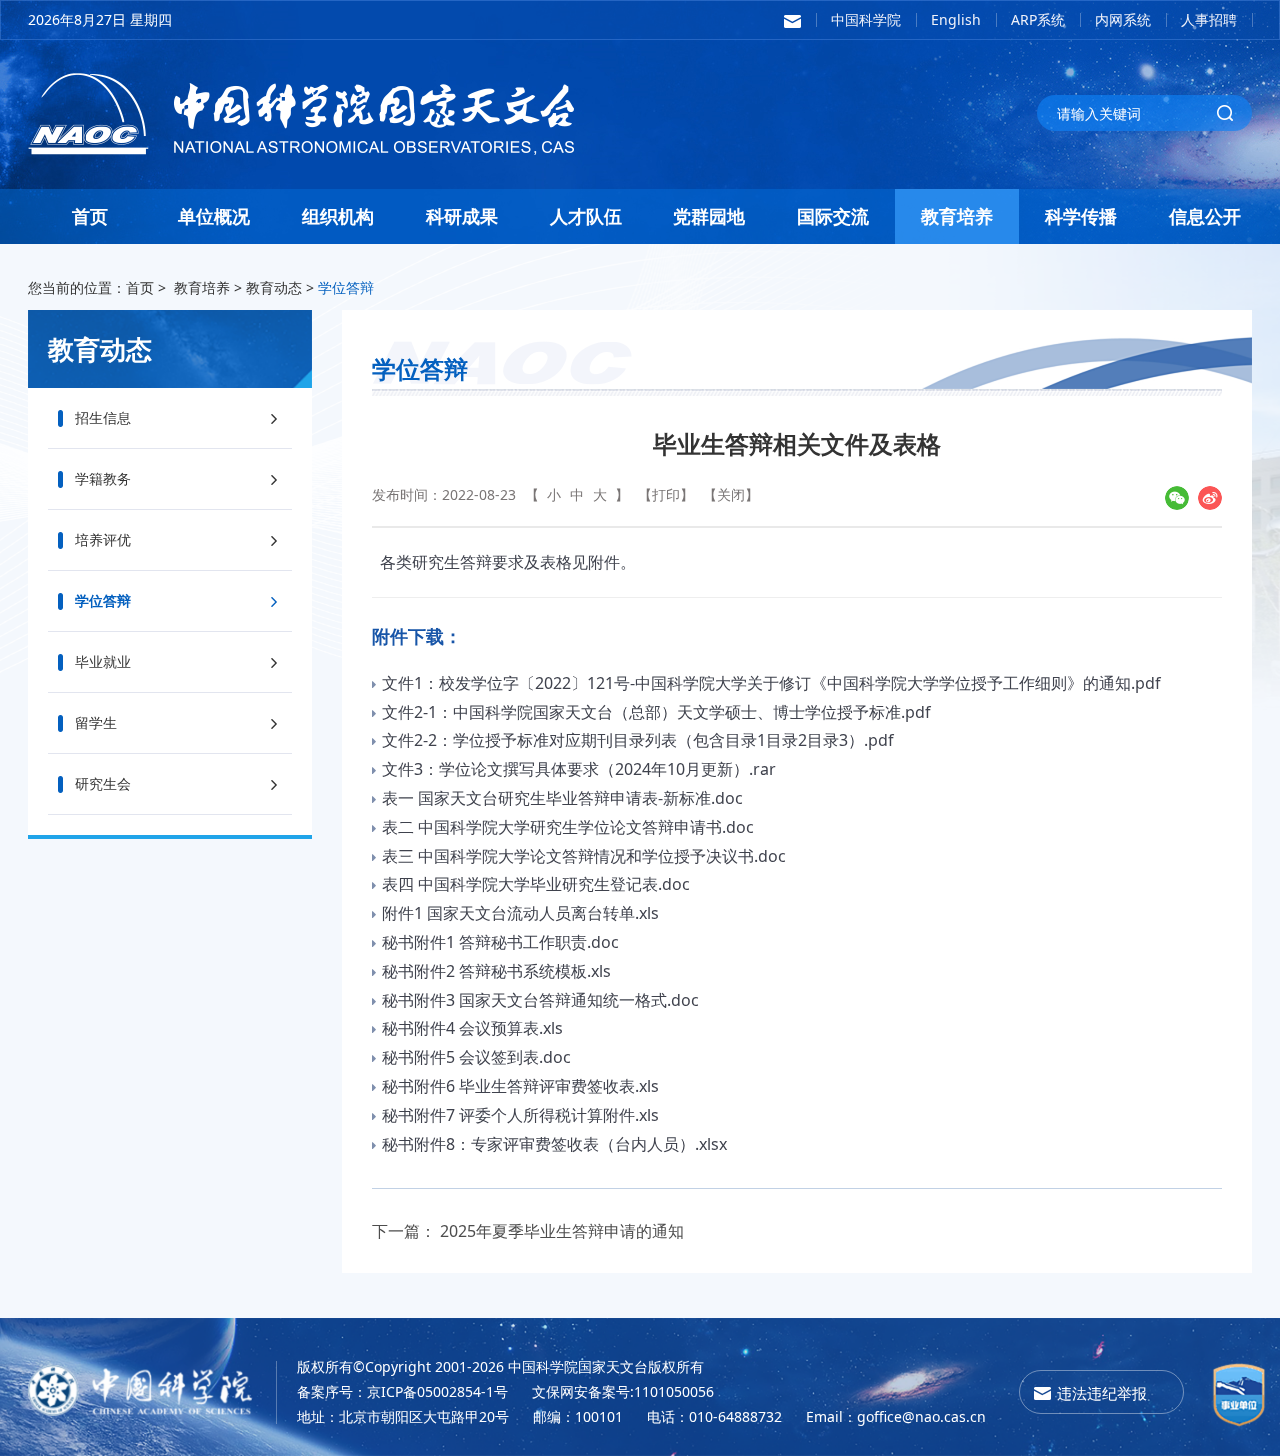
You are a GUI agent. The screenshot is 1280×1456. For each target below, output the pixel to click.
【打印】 (666, 494)
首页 (90, 216)
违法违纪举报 (1102, 1393)
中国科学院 (866, 19)
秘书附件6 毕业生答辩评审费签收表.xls (520, 1086)
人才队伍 (586, 216)
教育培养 (957, 216)
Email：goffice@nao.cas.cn (896, 1416)
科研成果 (462, 216)
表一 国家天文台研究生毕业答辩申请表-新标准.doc (562, 798)
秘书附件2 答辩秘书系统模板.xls (496, 971)
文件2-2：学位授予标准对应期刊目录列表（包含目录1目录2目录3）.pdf (638, 740)
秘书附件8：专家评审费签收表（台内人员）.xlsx (554, 1144)
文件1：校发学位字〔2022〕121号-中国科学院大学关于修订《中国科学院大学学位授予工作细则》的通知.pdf (771, 683)
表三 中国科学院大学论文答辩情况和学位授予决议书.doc (584, 856)
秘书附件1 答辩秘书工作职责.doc (500, 942)
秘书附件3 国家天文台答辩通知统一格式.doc (540, 1000)
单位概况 (214, 216)
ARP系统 (1038, 19)
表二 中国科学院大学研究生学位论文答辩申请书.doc (568, 827)
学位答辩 (346, 287)
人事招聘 (1209, 19)
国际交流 (833, 216)
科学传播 (1081, 216)
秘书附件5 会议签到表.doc (476, 1057)
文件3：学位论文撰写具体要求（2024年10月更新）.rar (579, 769)
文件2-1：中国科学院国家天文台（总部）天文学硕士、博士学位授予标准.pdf (656, 712)
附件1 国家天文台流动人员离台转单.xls (520, 913)
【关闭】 (731, 494)
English (956, 19)
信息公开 (1205, 216)
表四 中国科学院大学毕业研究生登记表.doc (536, 884)
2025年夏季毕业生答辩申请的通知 (562, 1231)
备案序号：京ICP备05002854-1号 (402, 1391)
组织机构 (338, 216)
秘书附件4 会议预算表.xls (472, 1028)
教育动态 (274, 287)
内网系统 (1123, 19)
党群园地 (709, 216)
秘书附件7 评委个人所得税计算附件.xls (520, 1115)
